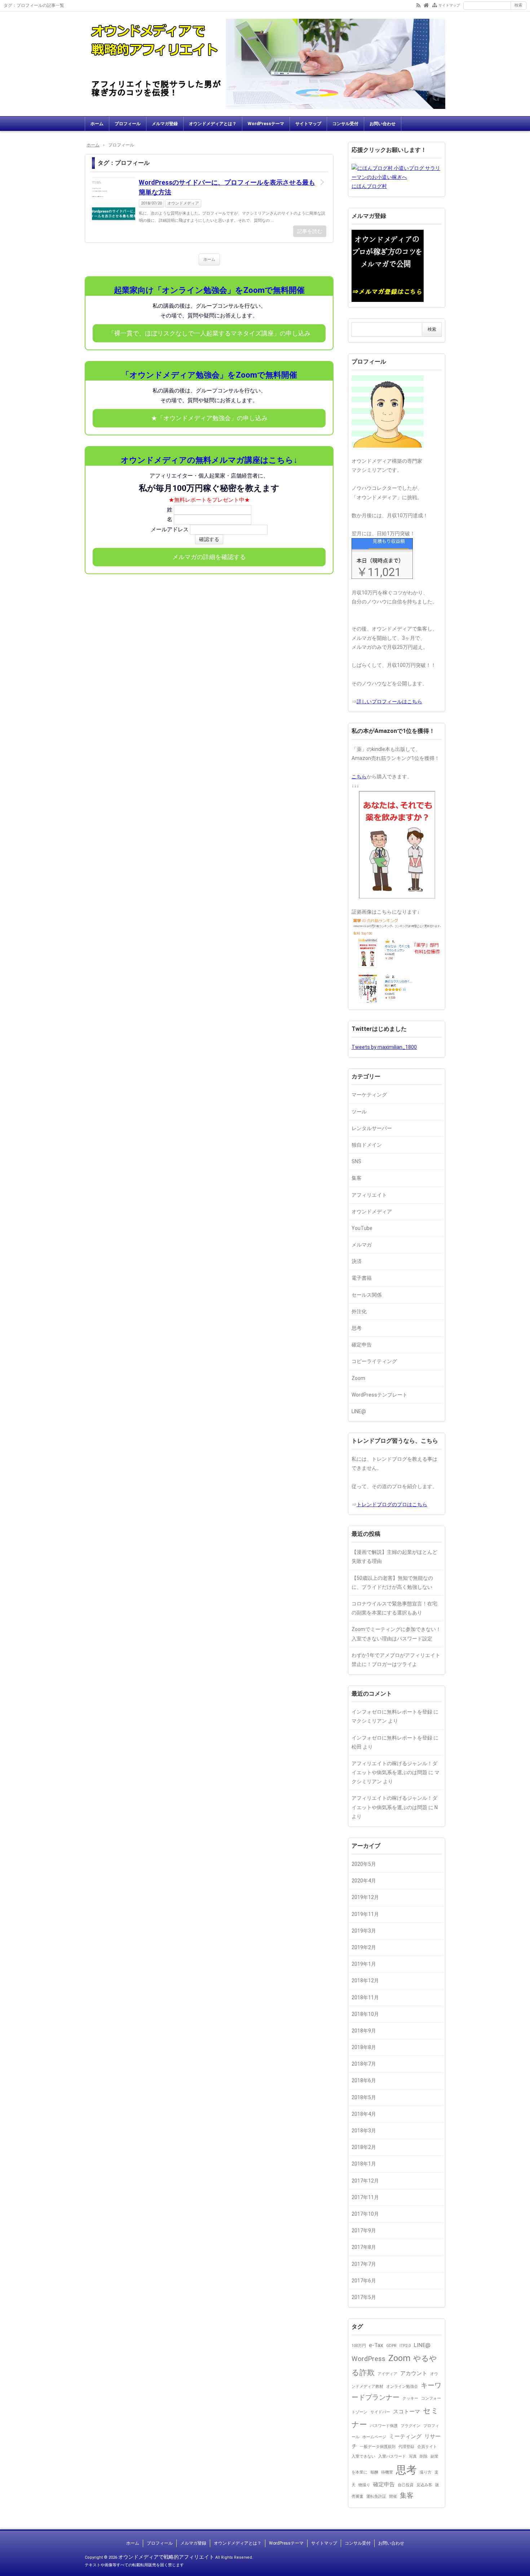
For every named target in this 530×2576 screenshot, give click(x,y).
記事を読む (310, 231)
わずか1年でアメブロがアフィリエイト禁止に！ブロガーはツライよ (396, 1660)
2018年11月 (365, 1997)
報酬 (374, 2472)
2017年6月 (364, 2281)
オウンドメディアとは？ (213, 124)
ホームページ (374, 2437)
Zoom (358, 1378)
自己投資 (406, 2485)
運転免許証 (376, 2496)
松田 (357, 1747)
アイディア (387, 2374)
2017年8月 (364, 2247)
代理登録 (406, 2447)
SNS (356, 1161)
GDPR (391, 2346)
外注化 (359, 1311)
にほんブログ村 (369, 186)
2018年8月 (364, 2047)
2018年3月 (364, 2131)
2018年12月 (365, 1981)
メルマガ (362, 1245)
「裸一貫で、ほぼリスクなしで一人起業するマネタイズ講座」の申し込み (209, 333)
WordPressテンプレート (379, 1395)
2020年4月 (364, 1881)
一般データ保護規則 (378, 2447)
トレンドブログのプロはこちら (392, 1504)
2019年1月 (364, 1964)
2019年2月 (364, 1947)
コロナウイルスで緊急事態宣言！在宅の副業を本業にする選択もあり (394, 1608)
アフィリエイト (369, 1195)
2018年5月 (364, 2097)
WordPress (368, 2359)
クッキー (410, 2398)
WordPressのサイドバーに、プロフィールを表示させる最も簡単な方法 (227, 187)
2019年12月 (365, 1897)
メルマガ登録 (165, 124)
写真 (413, 2456)
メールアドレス (170, 529)
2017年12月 (365, 2181)
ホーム (97, 124)
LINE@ (359, 1411)
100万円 (359, 2346)
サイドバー (380, 2412)
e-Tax (376, 2345)
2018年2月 (364, 2147)
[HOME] (426, 5)
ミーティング (405, 2436)
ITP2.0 (405, 2346)
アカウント (414, 2373)
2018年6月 (364, 2080)
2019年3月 (364, 1931)
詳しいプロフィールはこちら (389, 702)
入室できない (363, 2456)
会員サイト (427, 2447)
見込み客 (424, 2485)
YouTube (362, 1228)
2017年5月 (364, 2297)
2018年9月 (364, 2031)
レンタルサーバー (372, 1128)
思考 (357, 1328)
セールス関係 (367, 1295)
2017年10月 (365, 2214)
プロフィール (128, 124)
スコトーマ (407, 2412)
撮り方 (426, 2472)
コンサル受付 (345, 124)
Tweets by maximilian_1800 (384, 1047)
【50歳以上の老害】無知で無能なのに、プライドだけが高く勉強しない (392, 1582)
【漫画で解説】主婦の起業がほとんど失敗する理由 (394, 1557)
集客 (357, 1178)
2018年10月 (365, 2014)
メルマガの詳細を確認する (209, 557)
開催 (393, 2496)
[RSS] (418, 5)
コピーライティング (374, 1361)
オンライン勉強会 (402, 2386)
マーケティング (369, 1095)
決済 (357, 1261)
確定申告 (362, 1345)
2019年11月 (365, 1914)
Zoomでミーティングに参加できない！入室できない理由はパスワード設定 (396, 1634)
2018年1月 (364, 2164)
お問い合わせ (383, 124)
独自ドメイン (367, 1145)
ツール (359, 1112)
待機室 (387, 2472)
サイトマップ (449, 5)
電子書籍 (362, 1278)
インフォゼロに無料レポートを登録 (392, 1712)
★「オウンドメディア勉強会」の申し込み (209, 418)
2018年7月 (364, 2064)
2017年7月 (364, 2264)
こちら (359, 777)
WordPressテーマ (266, 124)
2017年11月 (365, 2197)
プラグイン (410, 2426)
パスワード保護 (384, 2426)
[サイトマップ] (435, 5)
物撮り (364, 2485)
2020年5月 (364, 1864)
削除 (424, 2456)
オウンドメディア (183, 203)
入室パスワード (392, 2456)
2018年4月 (364, 2114)
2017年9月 (364, 2230)
